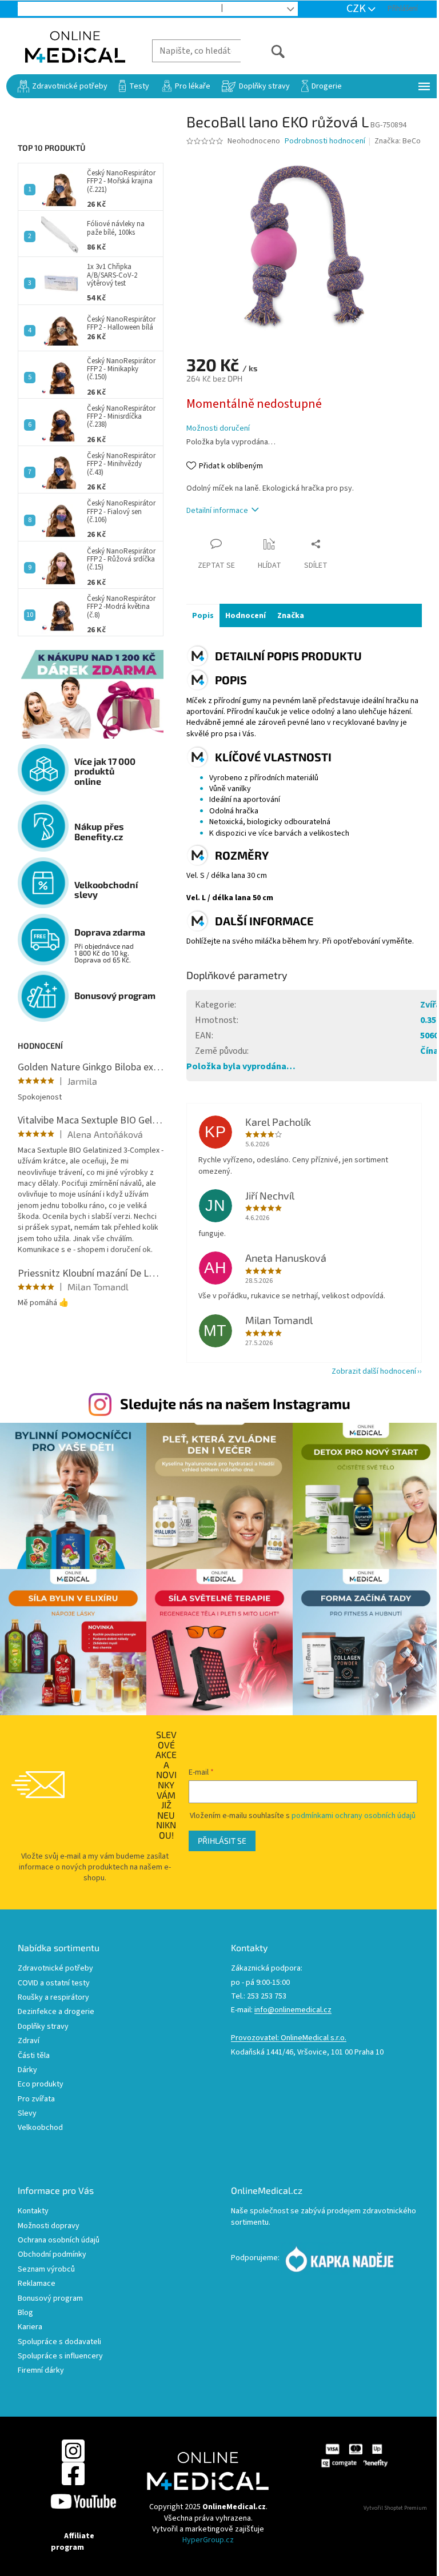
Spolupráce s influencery (60, 2356)
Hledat (263, 51)
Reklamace (37, 2284)
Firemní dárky (41, 2371)
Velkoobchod (186, 9)
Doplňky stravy (43, 2027)
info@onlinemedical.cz (293, 2010)
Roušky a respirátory (53, 1998)
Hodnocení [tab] (246, 616)
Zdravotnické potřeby (55, 1969)
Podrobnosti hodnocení (325, 141)
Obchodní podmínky (52, 2255)
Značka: (398, 141)
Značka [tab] (291, 616)
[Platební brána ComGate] (354, 2455)
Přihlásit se (222, 1841)
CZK (357, 9)
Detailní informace (217, 511)
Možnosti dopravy (49, 2226)
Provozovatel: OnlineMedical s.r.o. (289, 2038)
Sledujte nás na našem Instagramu (235, 1403)
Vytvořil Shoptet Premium (395, 2508)
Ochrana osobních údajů (59, 2240)
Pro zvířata (36, 2099)
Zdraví (29, 2041)
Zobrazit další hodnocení (374, 1371)
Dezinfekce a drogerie (56, 2012)
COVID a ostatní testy (54, 1983)
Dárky (27, 2070)
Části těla (34, 2056)
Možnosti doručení (218, 429)
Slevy (27, 2114)
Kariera (30, 2327)
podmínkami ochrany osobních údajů (354, 1816)
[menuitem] (63, 86)
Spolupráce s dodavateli (59, 2342)
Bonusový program (50, 2299)
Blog (242, 9)
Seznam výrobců (46, 2270)
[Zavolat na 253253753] (35, 9)
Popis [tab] (203, 616)
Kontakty (33, 2211)
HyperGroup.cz (208, 2540)
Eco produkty (41, 2085)
